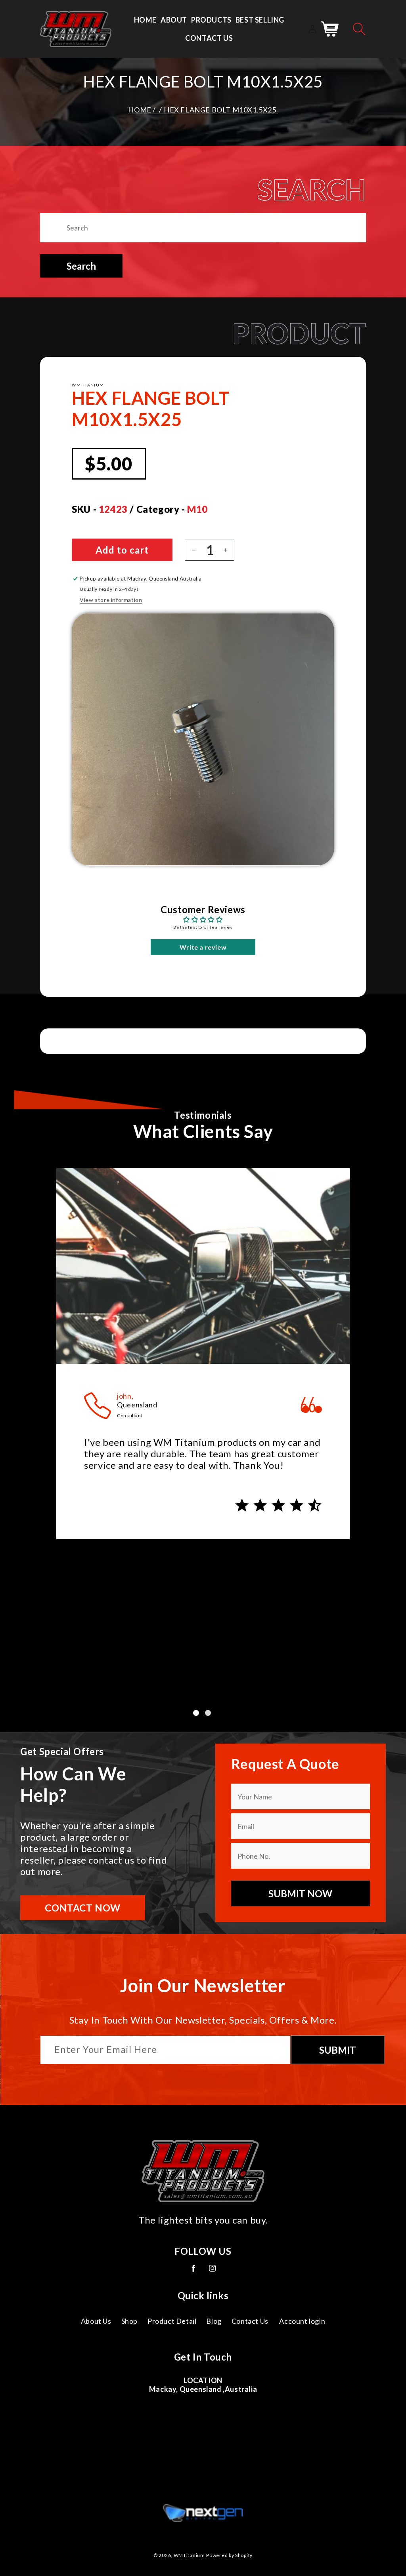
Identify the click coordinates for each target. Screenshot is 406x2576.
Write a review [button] (203, 947)
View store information (111, 600)
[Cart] (330, 29)
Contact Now (83, 1908)
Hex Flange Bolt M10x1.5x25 (220, 110)
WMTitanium (189, 2555)
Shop (129, 2321)
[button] (359, 29)
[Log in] (312, 29)
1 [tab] (197, 1714)
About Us (96, 2321)
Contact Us (250, 2321)
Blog (214, 2321)
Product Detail (172, 2321)
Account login (302, 2321)
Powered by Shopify (229, 2555)
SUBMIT (338, 2050)
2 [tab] (209, 1714)
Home (140, 110)
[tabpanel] (203, 1360)
